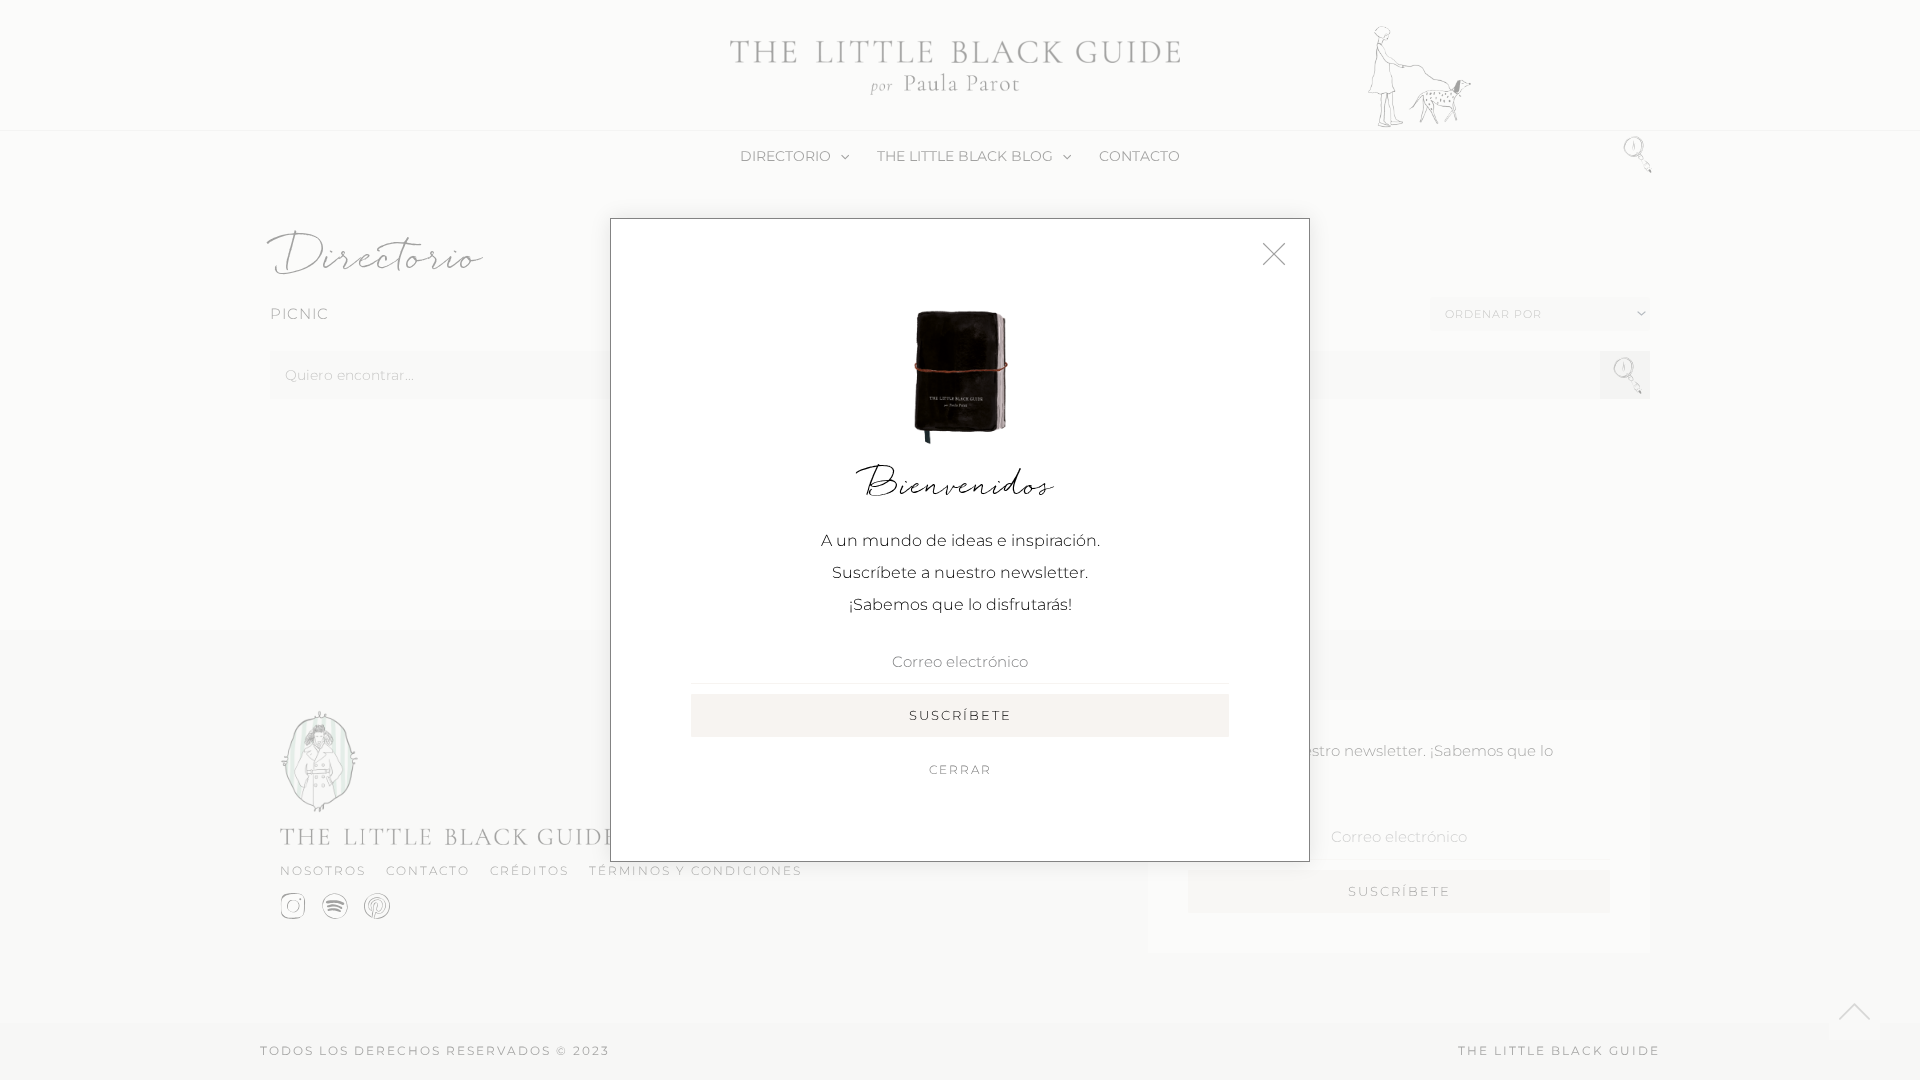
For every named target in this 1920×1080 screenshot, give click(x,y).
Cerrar (960, 769)
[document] (960, 540)
